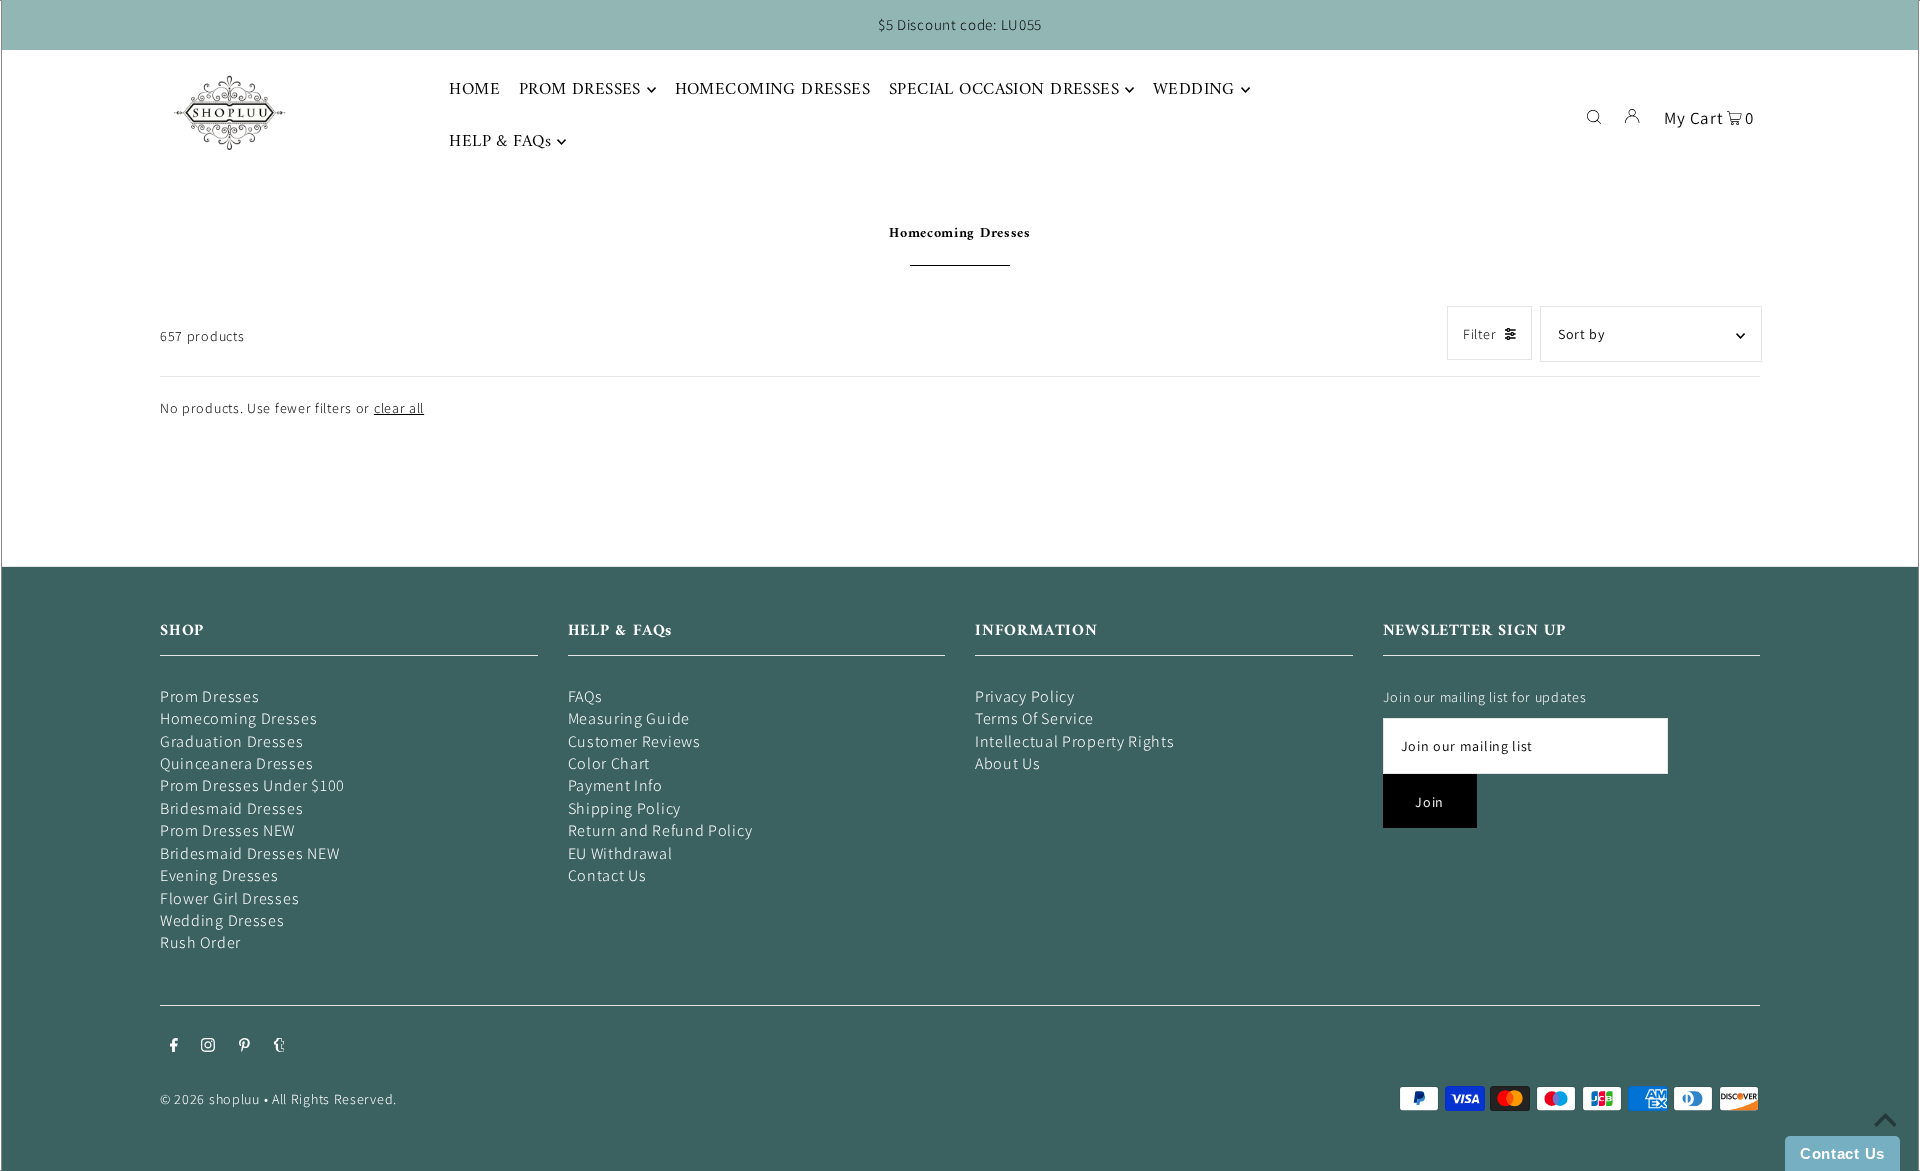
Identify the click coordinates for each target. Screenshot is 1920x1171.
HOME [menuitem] (474, 90)
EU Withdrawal (620, 853)
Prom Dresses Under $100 (252, 785)
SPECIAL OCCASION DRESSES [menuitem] (1004, 90)
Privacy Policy (1025, 696)
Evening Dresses (219, 875)
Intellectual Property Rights (1075, 741)
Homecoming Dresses (239, 718)
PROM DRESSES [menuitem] (580, 90)
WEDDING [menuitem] (1194, 90)
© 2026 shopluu (210, 1099)
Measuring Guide (629, 718)
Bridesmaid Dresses (232, 808)
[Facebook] (174, 1047)
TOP (1885, 1143)
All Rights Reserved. (334, 1099)
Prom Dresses (209, 696)
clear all (399, 408)
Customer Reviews (634, 741)
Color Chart (609, 763)
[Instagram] (208, 1047)
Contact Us (607, 875)
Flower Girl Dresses (229, 898)
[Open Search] (1594, 115)
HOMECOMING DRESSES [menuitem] (773, 90)
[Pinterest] (244, 1047)
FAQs (585, 696)
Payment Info (615, 785)
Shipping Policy (625, 808)
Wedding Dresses (222, 920)
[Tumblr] (279, 1047)
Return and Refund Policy (660, 830)
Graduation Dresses (232, 741)
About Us (1008, 763)
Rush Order (200, 942)
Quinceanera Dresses (236, 763)
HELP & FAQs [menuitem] (500, 142)
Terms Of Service (1034, 718)
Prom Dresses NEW (227, 830)
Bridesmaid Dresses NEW (249, 853)
